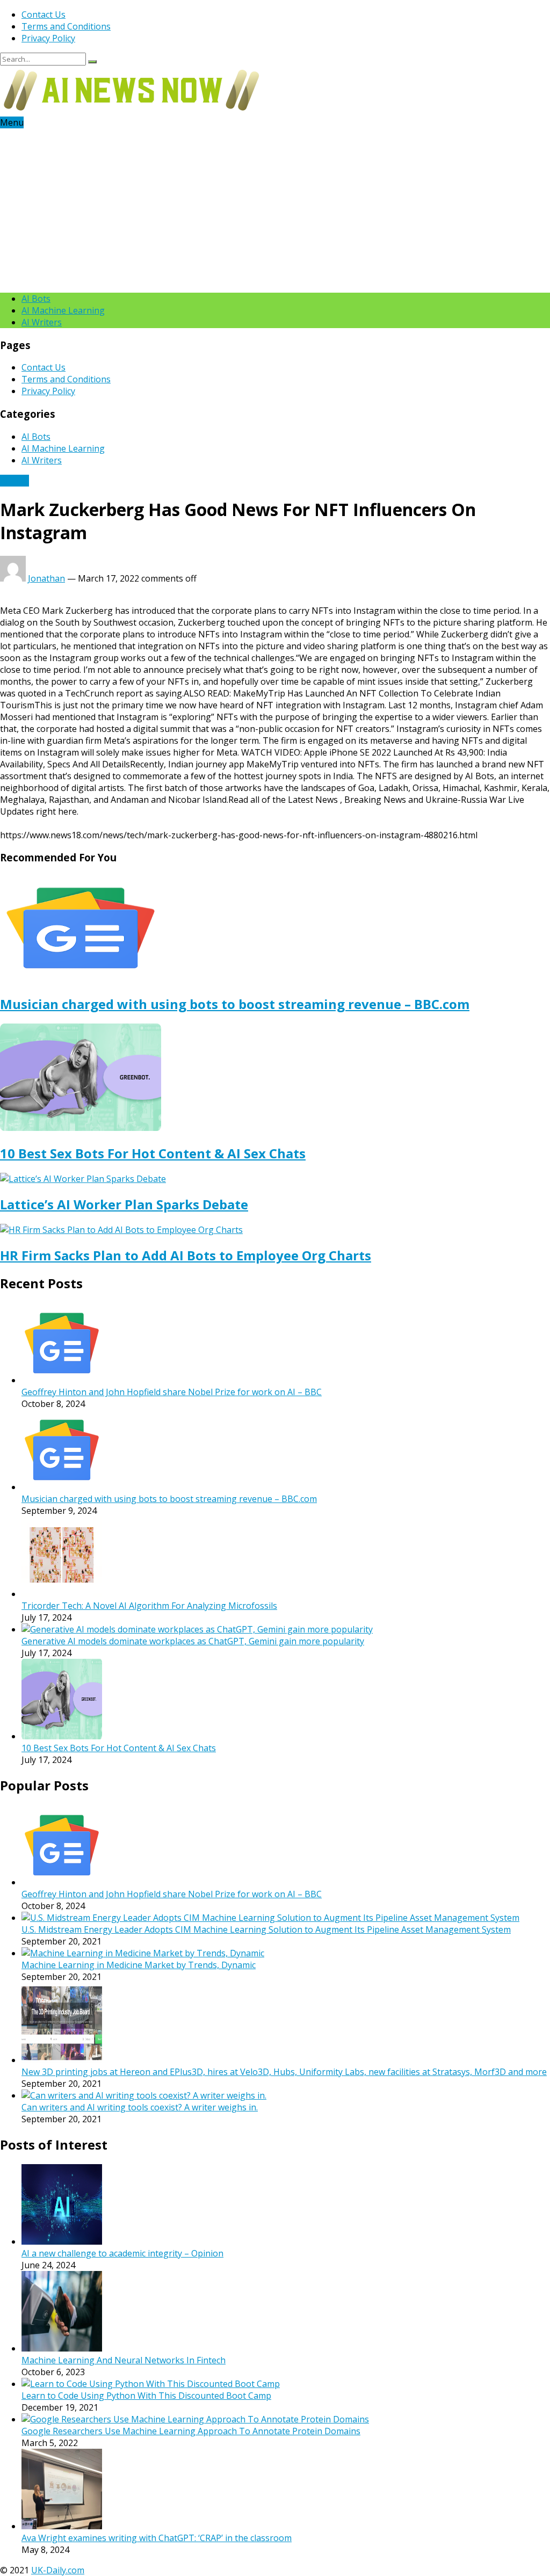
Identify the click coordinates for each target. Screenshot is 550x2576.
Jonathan (46, 578)
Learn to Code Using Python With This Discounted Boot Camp (146, 2396)
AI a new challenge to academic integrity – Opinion (122, 2253)
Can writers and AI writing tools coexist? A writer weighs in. (140, 2107)
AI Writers (42, 322)
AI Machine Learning (63, 310)
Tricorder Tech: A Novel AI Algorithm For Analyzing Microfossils (149, 1606)
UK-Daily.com (58, 2570)
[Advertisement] (275, 209)
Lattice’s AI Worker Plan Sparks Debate (124, 1204)
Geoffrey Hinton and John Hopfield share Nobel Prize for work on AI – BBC (172, 1392)
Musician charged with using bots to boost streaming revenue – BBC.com (235, 1004)
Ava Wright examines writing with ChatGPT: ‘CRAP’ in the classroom (157, 2538)
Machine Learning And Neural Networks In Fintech (124, 2360)
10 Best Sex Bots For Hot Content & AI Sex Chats (153, 1153)
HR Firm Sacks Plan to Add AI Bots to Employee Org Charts (186, 1255)
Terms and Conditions (66, 26)
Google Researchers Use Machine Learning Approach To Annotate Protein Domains (191, 2431)
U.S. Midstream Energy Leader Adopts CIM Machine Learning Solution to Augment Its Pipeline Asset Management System (266, 1929)
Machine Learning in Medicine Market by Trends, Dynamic (139, 1965)
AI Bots (36, 299)
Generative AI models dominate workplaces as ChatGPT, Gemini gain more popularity (193, 1641)
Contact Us (44, 14)
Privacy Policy (48, 38)
